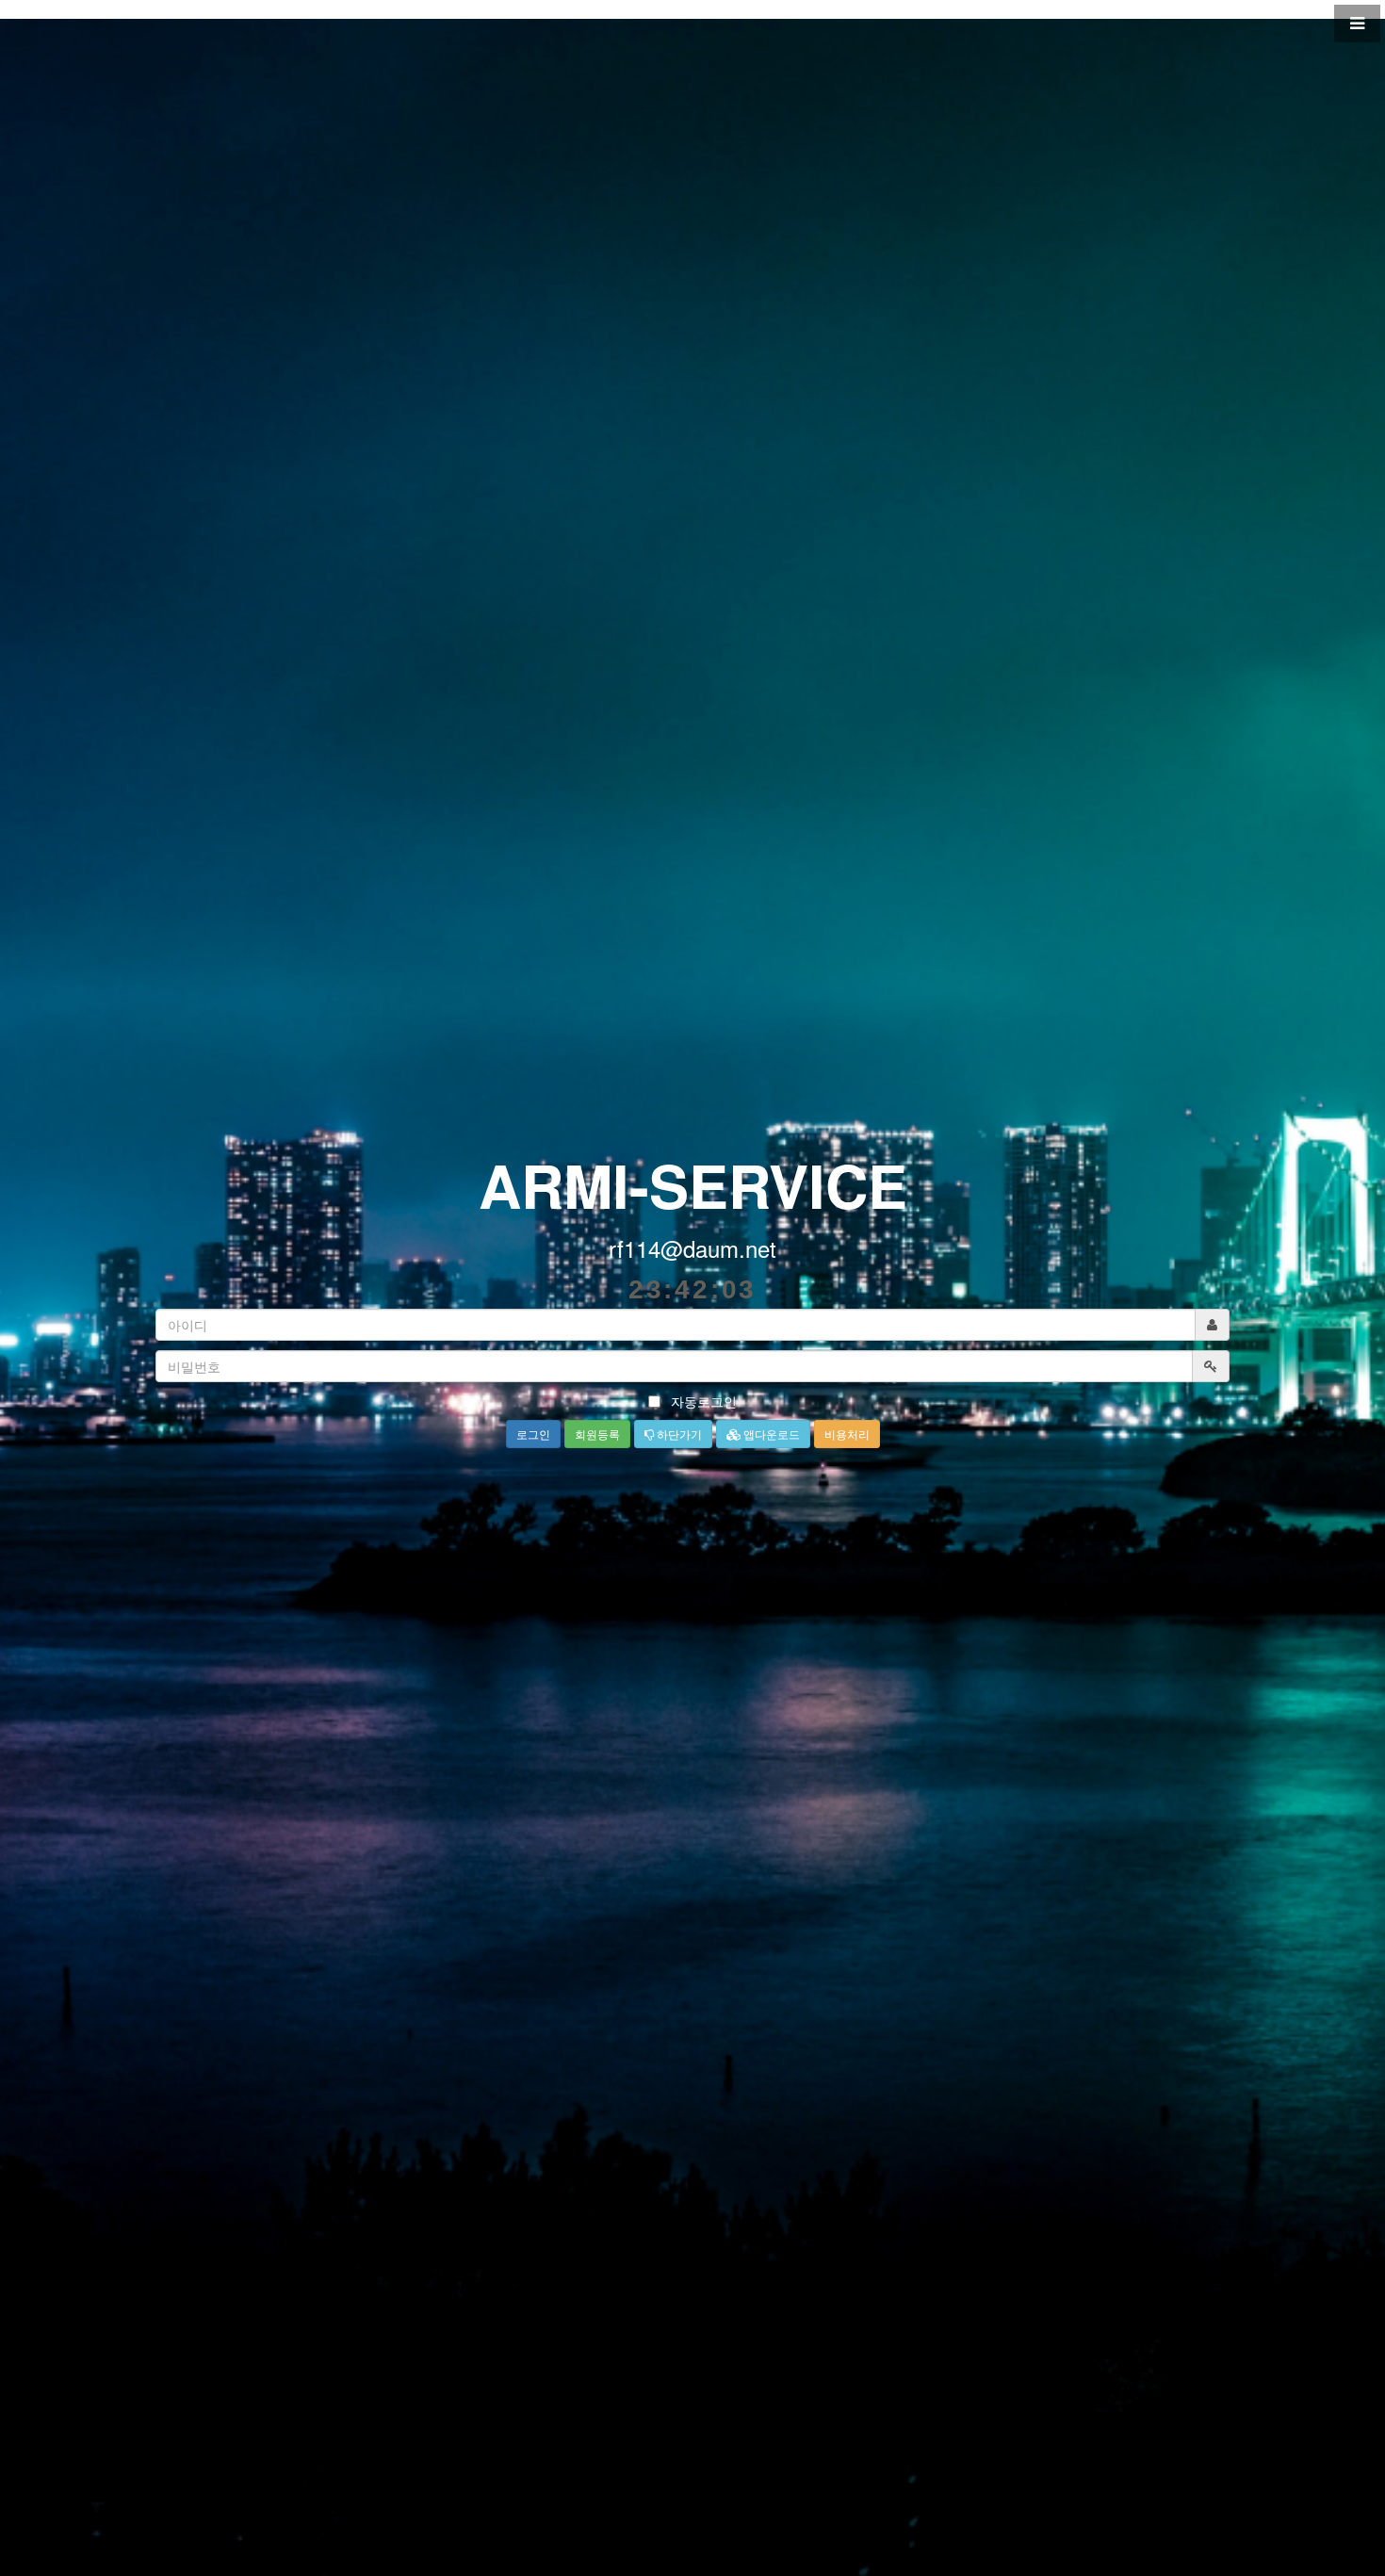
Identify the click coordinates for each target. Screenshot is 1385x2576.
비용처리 (847, 1434)
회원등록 (597, 1434)
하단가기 (678, 1434)
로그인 (533, 1434)
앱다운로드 (770, 1434)
